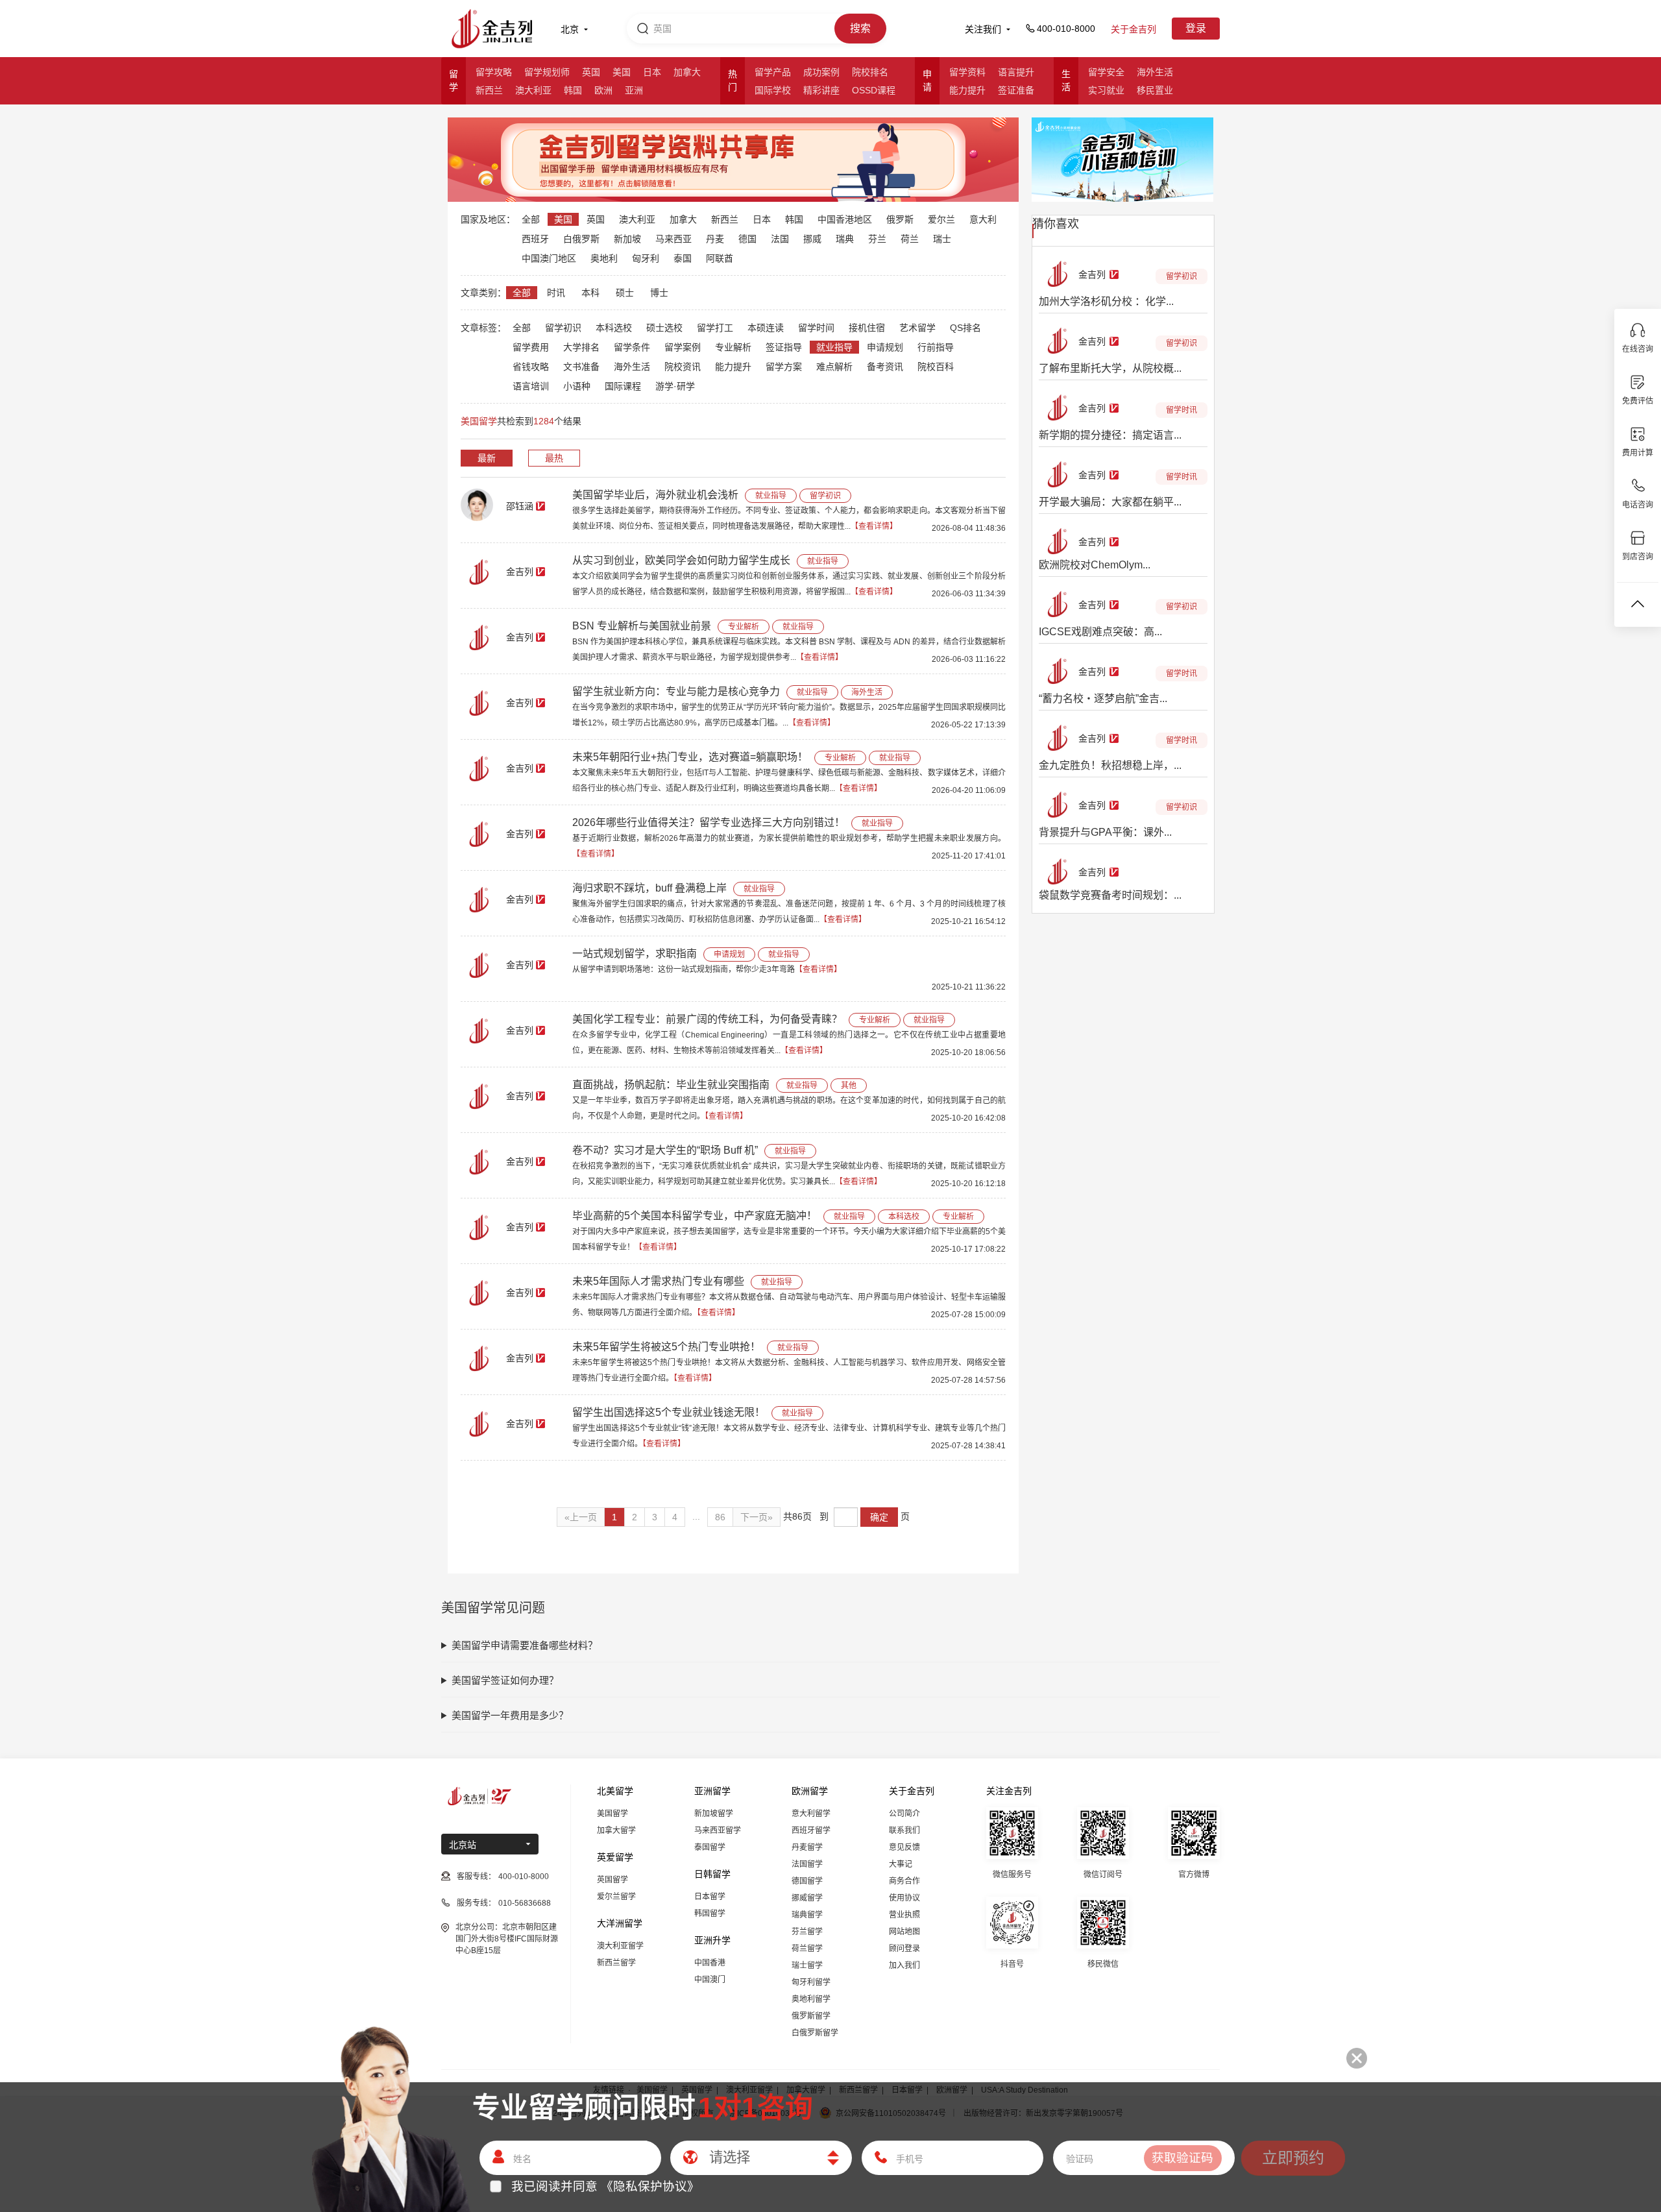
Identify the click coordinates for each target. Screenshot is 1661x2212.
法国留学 (807, 1864)
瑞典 (845, 239)
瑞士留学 (807, 1965)
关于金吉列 (1134, 29)
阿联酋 (720, 258)
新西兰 (489, 90)
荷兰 (910, 239)
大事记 (901, 1864)
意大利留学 (811, 1814)
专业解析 (733, 347)
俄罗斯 (900, 219)
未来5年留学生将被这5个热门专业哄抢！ (666, 1347)
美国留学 (612, 1814)
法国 (780, 239)
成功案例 (821, 72)
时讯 (556, 293)
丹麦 (715, 239)
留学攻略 (494, 72)
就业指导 (834, 347)
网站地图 (904, 1932)
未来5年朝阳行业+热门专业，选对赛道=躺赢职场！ (690, 757)
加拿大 (687, 72)
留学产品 (773, 72)
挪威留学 (807, 1898)
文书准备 (581, 367)
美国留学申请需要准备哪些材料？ (525, 1645)
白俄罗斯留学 (815, 2033)
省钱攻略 (531, 367)
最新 (487, 458)
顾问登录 (904, 1949)
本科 (590, 293)
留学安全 (1106, 72)
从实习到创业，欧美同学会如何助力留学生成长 (681, 560)
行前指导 (936, 347)
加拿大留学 (616, 1830)
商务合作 (904, 1881)
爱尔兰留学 (616, 1897)
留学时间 (816, 328)
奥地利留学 (811, 1999)
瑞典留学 (807, 1915)
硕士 (625, 293)
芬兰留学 (807, 1932)
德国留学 (807, 1881)
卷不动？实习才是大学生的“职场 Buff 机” (665, 1150)
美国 (622, 72)
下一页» (757, 1517)
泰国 (683, 258)
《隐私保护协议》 (650, 2186)
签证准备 (1016, 90)
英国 (591, 72)
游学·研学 (675, 386)
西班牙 (535, 239)
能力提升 (967, 90)
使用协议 (904, 1898)
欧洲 (603, 90)
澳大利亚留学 (620, 1946)
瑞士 (942, 239)
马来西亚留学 (718, 1830)
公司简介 (904, 1814)
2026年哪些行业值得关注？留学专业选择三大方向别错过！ (709, 822)
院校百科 (936, 367)
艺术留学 (917, 328)
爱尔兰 (941, 219)
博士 (659, 293)
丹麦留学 (807, 1847)
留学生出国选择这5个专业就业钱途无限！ (669, 1412)
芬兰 (877, 239)
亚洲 (634, 90)
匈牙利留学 (811, 1982)
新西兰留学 (616, 1963)
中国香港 (710, 1963)
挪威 (812, 239)
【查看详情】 (874, 526)
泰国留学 (710, 1847)
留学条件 (632, 347)
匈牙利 (646, 258)
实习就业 (1106, 90)
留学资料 (967, 72)
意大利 (983, 219)
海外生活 (1155, 72)
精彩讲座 (821, 90)
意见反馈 (904, 1847)
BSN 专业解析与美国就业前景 (642, 626)
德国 (747, 239)
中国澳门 (710, 1980)
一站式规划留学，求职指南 (635, 954)
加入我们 (904, 1965)
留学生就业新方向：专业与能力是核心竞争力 (676, 691)
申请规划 (885, 347)
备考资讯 (885, 367)
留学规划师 (547, 72)
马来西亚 (673, 239)
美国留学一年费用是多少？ (510, 1715)
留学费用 (531, 347)
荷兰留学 (807, 1949)
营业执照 (904, 1915)
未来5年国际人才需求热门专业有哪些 (658, 1281)
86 (720, 1517)
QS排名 (965, 328)
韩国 (573, 90)
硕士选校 (664, 328)
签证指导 (784, 347)
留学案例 (683, 347)
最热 (554, 458)
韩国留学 (710, 1914)
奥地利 (604, 258)
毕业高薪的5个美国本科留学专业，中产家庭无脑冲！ (695, 1216)
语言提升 (1016, 72)
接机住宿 (867, 328)
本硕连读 (766, 328)
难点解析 (834, 367)
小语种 (577, 386)
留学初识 (563, 328)
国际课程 (623, 386)
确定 (879, 1517)
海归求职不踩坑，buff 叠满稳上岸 (649, 888)
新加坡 (627, 239)
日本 (652, 72)
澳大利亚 (533, 90)
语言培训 (531, 386)
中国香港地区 (845, 219)
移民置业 (1155, 90)
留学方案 (784, 367)
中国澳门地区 (549, 258)
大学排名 (581, 347)
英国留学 (612, 1880)
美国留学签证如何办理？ (505, 1680)
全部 (531, 219)
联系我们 (904, 1830)
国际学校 (773, 90)
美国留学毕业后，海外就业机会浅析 (655, 495)
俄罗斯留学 (811, 2016)
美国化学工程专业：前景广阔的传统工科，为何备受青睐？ (707, 1019)
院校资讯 (683, 367)
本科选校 (614, 328)
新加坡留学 (714, 1814)
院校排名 (870, 72)
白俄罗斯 (581, 239)
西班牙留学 (811, 1830)
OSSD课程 (874, 90)
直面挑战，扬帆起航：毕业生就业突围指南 (671, 1085)
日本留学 (710, 1897)
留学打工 (715, 328)
